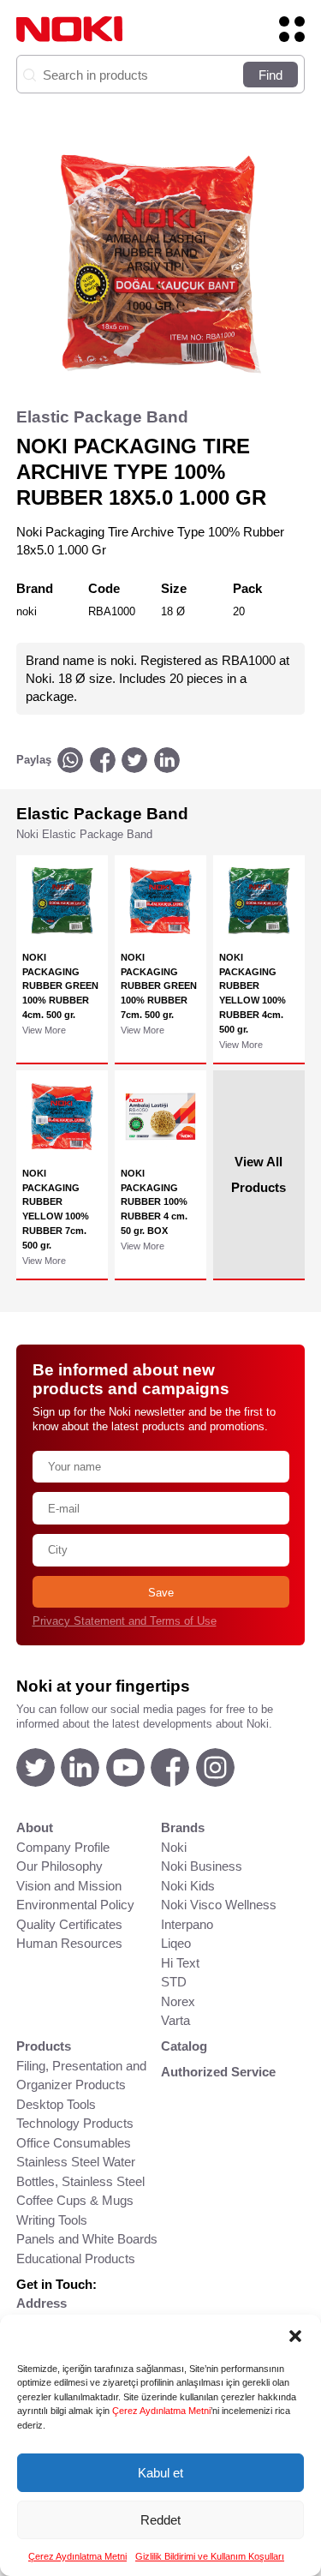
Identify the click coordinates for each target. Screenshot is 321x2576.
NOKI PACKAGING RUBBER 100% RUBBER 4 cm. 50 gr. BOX (154, 1202)
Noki (174, 1847)
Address (42, 2303)
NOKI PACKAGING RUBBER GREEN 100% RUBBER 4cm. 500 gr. (60, 986)
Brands (183, 1827)
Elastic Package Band (102, 417)
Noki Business (202, 1866)
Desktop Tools (56, 2104)
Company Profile (63, 1847)
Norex (178, 2001)
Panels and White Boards (87, 2239)
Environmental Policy (75, 1905)
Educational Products (76, 2258)
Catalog (184, 2046)
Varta (175, 2020)
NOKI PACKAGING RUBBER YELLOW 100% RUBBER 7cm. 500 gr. (56, 1209)
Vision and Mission (69, 1886)
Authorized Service (218, 2072)
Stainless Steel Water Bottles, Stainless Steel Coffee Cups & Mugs (80, 2181)
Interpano (187, 1924)
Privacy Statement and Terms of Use (125, 1621)
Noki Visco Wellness (219, 1905)
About (35, 1827)
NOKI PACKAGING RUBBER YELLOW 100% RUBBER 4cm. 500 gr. (253, 993)
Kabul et (160, 2473)
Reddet (160, 2520)
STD (174, 1982)
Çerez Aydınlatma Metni (161, 2411)
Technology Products (75, 2123)
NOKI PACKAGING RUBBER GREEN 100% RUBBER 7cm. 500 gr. (159, 986)
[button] (295, 2336)
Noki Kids (188, 1886)
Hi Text (180, 1963)
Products (44, 2046)
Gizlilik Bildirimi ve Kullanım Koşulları (210, 2556)
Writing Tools (52, 2220)
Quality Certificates (69, 1924)
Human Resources (69, 1943)
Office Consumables (74, 2143)
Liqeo (176, 1943)
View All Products (259, 1174)
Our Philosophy (59, 1866)
